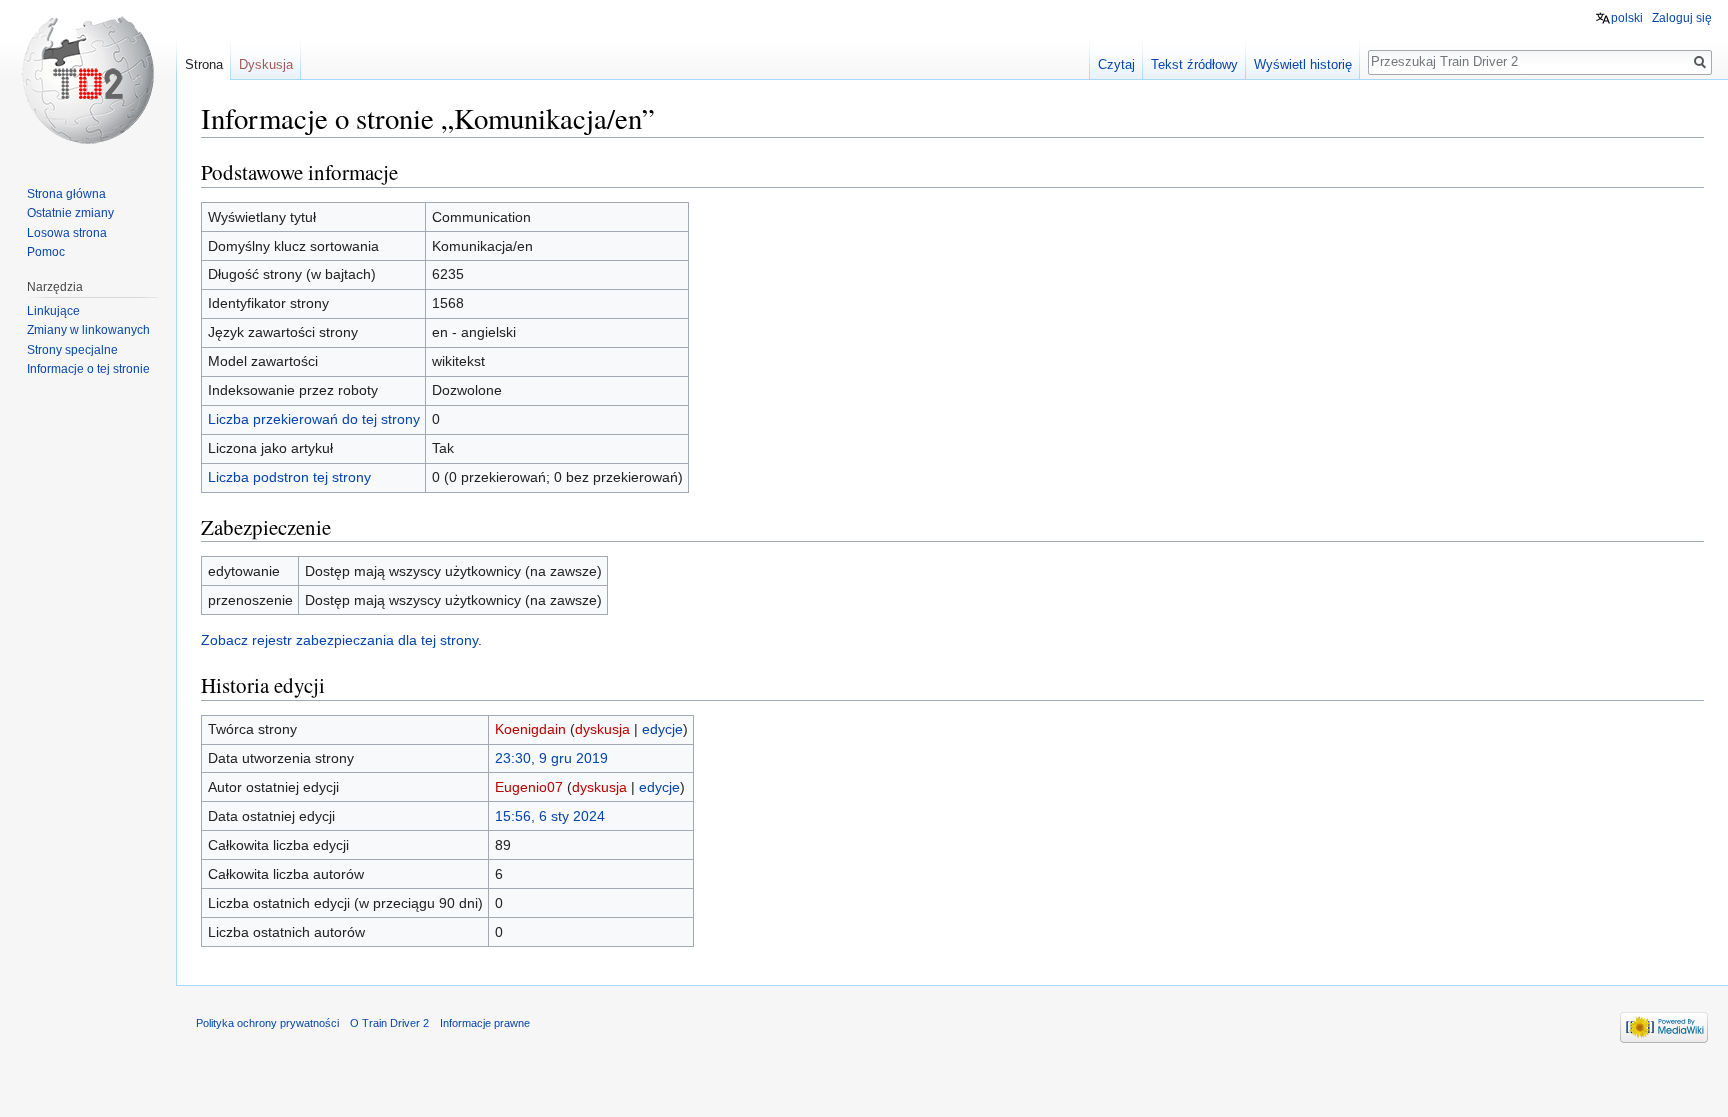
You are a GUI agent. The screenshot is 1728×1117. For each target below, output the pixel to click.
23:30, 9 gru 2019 (551, 758)
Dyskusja (266, 64)
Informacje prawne (485, 1023)
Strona (204, 64)
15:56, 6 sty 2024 (550, 816)
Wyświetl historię (1303, 64)
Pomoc (46, 252)
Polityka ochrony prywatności (267, 1023)
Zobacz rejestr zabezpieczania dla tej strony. (341, 640)
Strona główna (66, 194)
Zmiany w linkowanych (88, 330)
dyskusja (602, 729)
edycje (662, 729)
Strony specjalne (72, 350)
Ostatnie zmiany (70, 213)
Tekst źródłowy (1194, 64)
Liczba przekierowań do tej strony (314, 419)
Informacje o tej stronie (88, 369)
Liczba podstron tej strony (289, 477)
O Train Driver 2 (389, 1023)
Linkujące (53, 311)
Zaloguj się (1682, 18)
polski (1627, 18)
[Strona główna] (88, 80)
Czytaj (1116, 64)
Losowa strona (67, 233)
